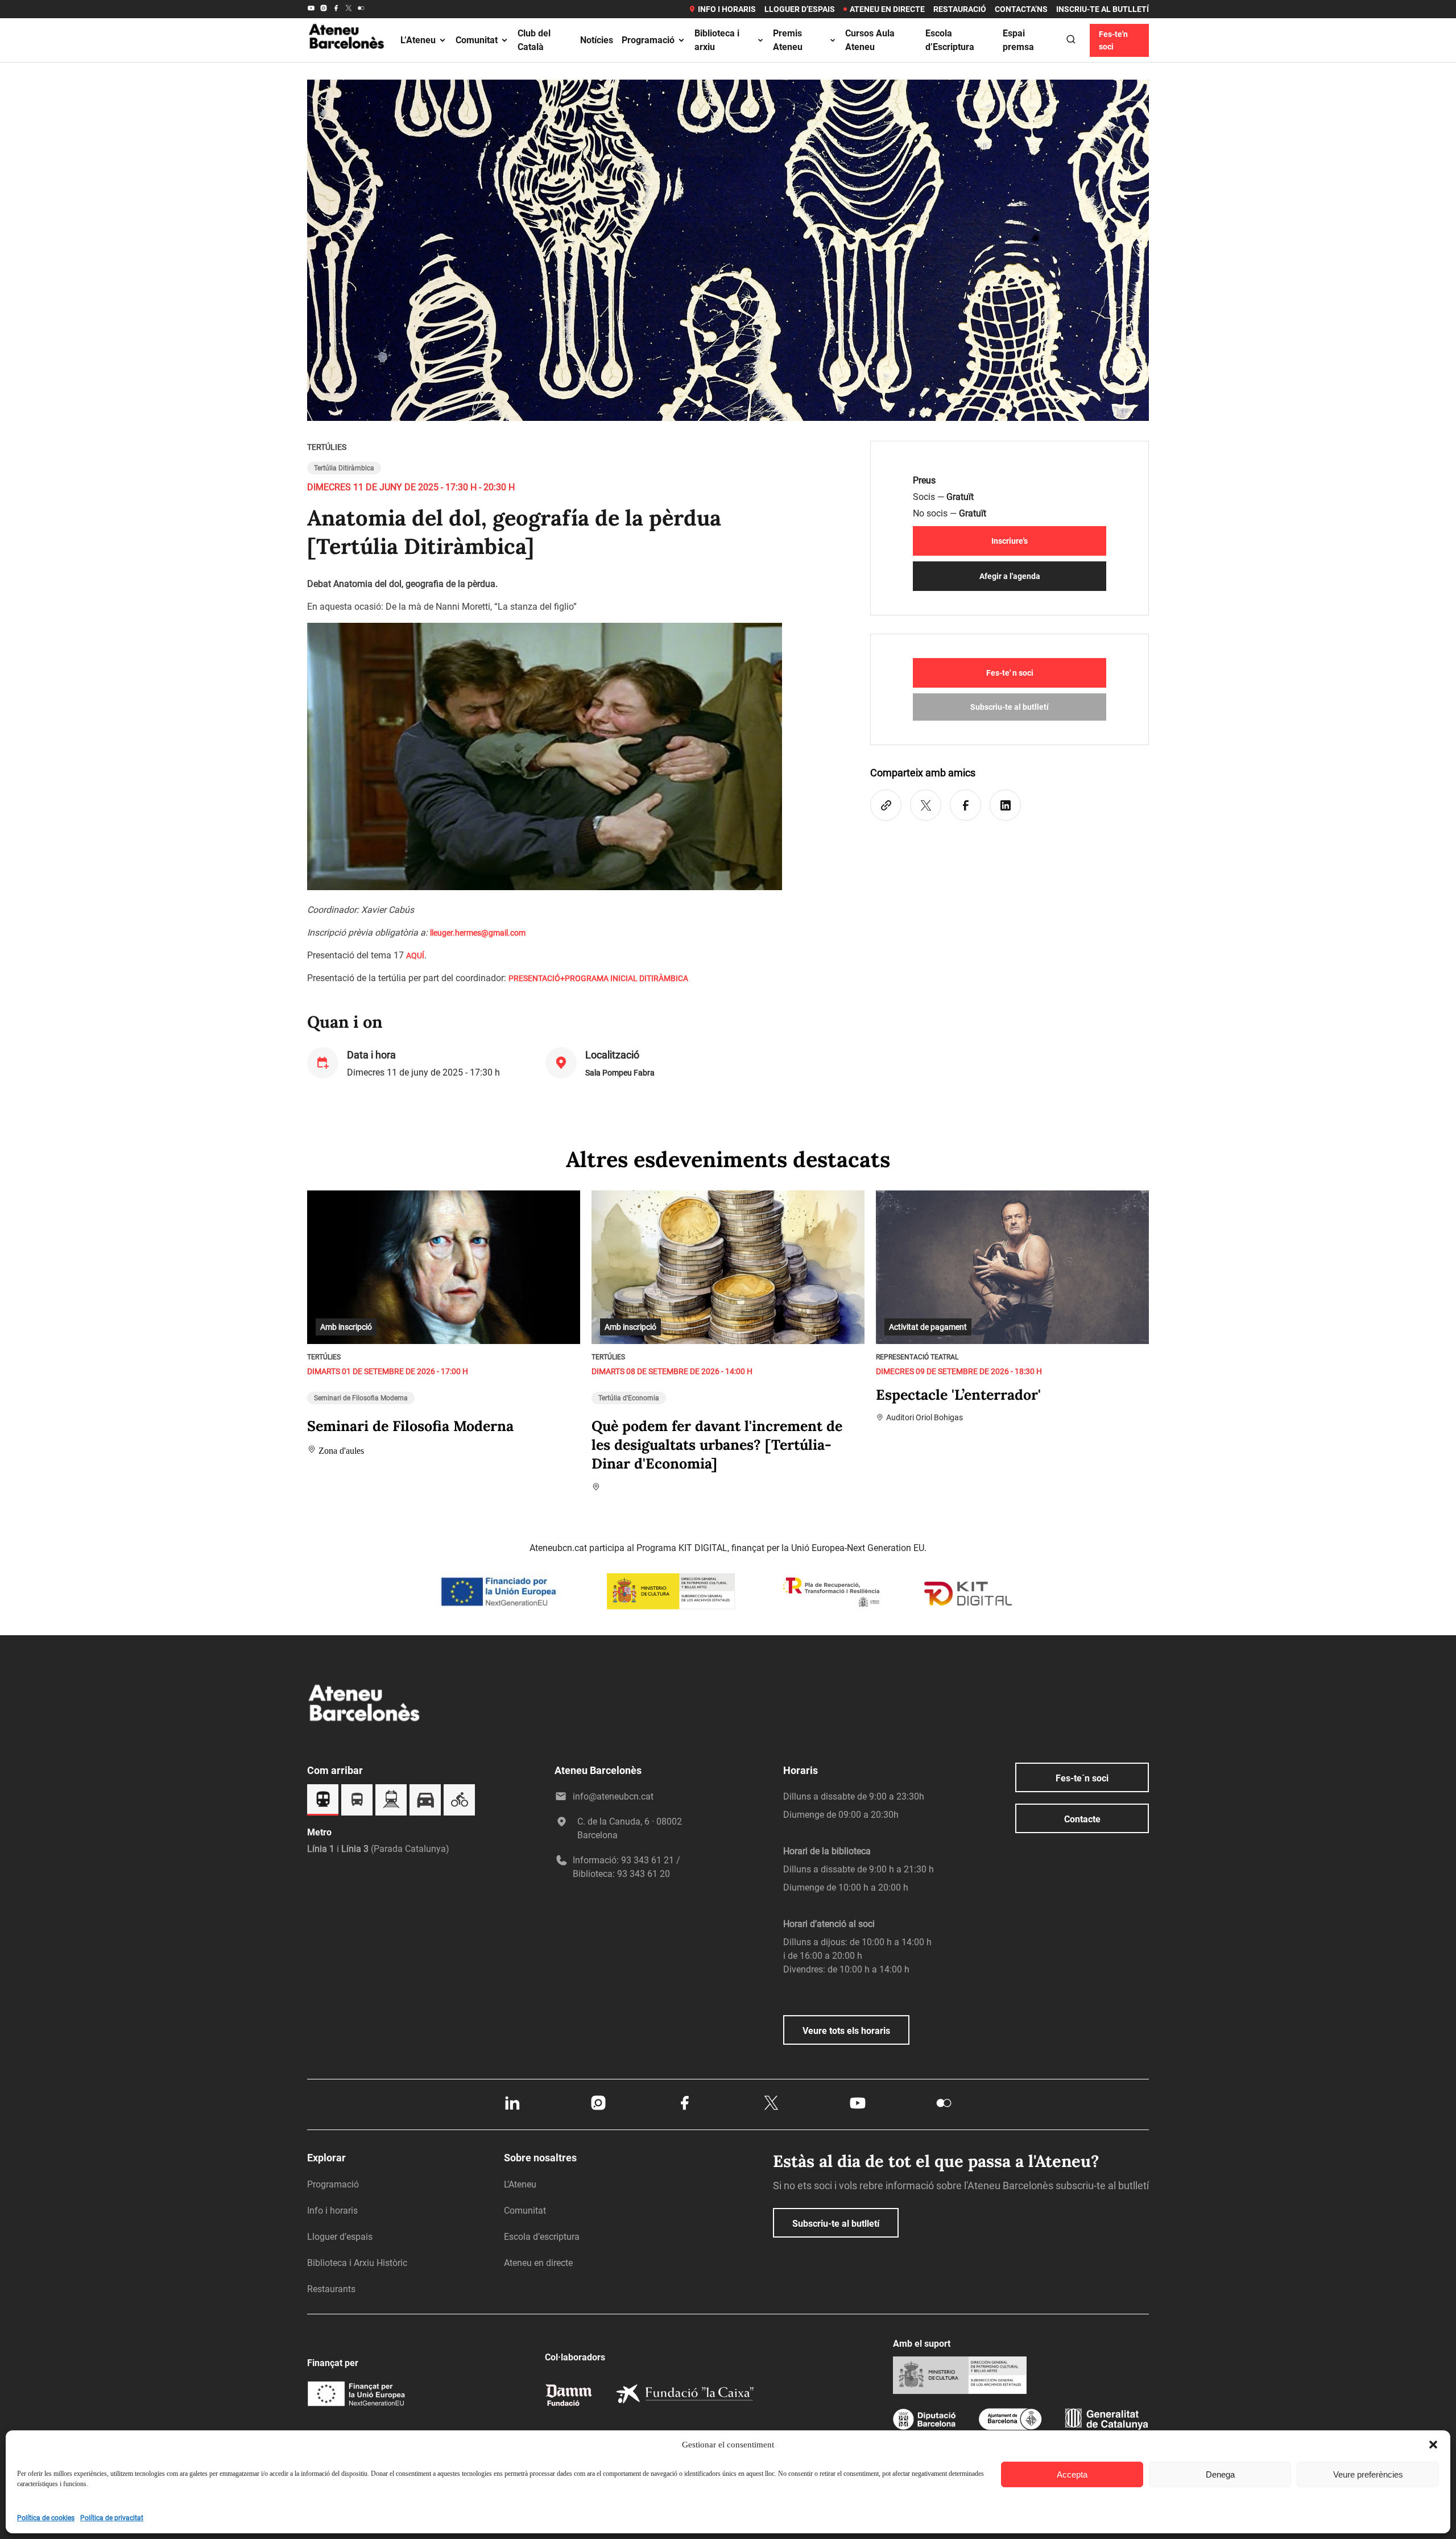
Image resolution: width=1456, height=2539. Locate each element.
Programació (648, 40)
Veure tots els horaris (846, 2031)
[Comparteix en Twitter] (926, 805)
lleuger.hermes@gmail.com (478, 933)
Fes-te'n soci (1113, 40)
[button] (1433, 2445)
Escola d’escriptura (542, 2237)
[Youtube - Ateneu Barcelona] (311, 9)
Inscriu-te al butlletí (1103, 9)
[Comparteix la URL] (886, 805)
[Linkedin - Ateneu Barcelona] (512, 2109)
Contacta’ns (1021, 9)
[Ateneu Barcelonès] (347, 62)
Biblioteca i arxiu (717, 40)
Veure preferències (1368, 2474)
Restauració (960, 9)
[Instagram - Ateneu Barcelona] (324, 9)
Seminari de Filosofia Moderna (361, 1398)
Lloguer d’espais (800, 9)
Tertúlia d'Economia (629, 1398)
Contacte (1082, 1819)
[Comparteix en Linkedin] (1005, 805)
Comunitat (477, 40)
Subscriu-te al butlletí (1010, 707)
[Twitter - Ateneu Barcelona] (349, 9)
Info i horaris (727, 9)
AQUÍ (415, 956)
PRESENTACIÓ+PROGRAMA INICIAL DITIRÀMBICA (598, 978)
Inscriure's (1010, 541)
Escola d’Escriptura (950, 40)
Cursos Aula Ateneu (870, 40)
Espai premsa (1018, 40)
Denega (1220, 2474)
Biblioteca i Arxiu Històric (357, 2263)
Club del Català (534, 40)
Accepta (1072, 2474)
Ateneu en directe (887, 9)
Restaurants (331, 2289)
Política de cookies (46, 2518)
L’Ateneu (418, 40)
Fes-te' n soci (1010, 673)
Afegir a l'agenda (1010, 576)
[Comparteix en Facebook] (965, 805)
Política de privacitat (112, 2518)
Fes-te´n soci (1082, 1778)
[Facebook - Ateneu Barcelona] (336, 9)
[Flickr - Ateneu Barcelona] (361, 9)
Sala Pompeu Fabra (620, 1073)
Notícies (597, 40)
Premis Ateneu (788, 40)
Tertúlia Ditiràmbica (344, 468)
